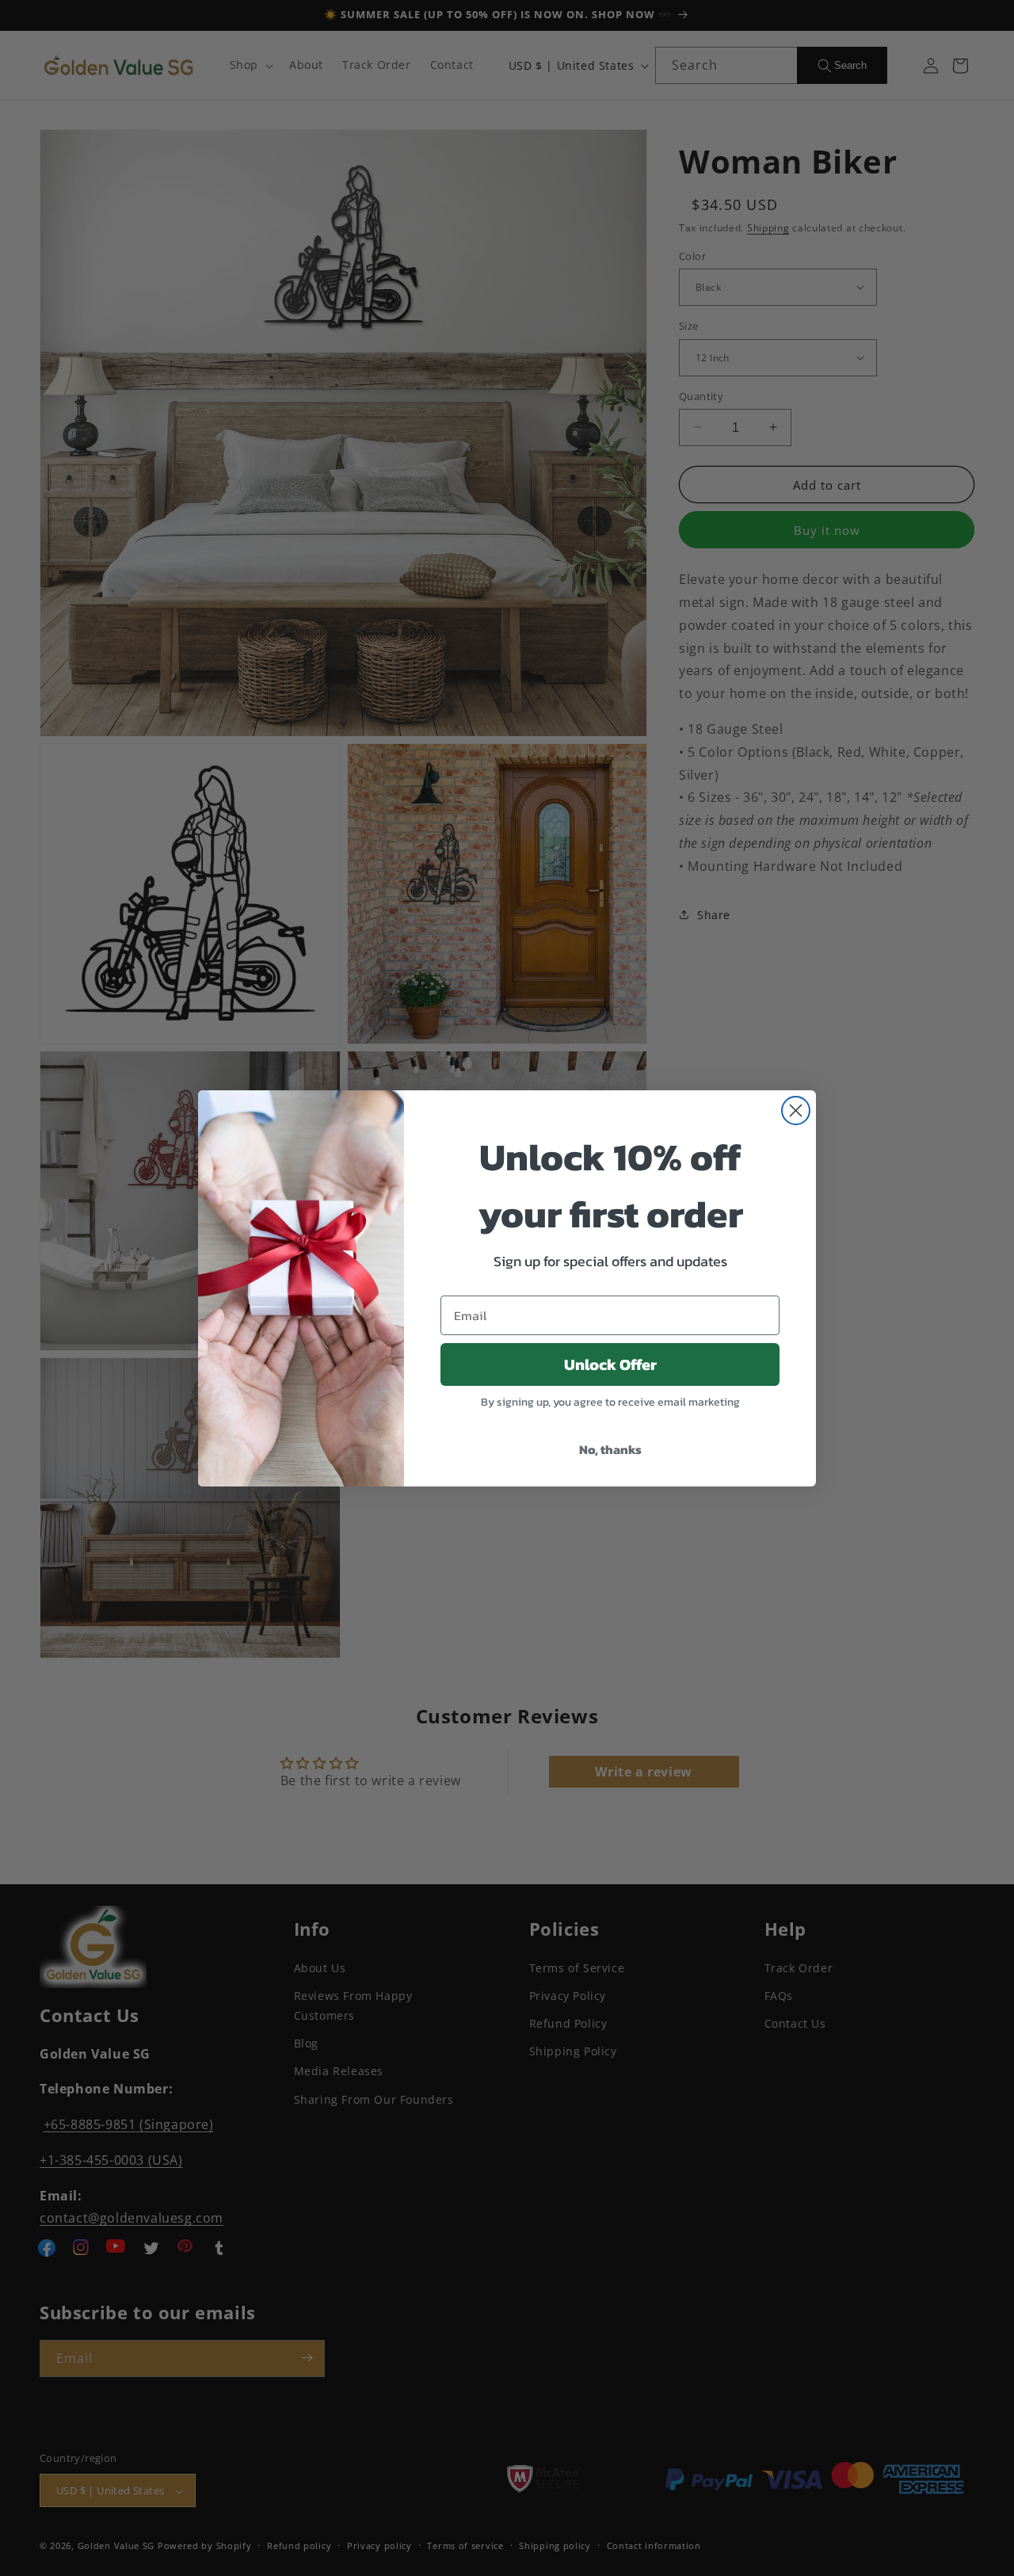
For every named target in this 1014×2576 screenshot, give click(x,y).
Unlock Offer (610, 1364)
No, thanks (610, 1449)
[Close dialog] (796, 1111)
